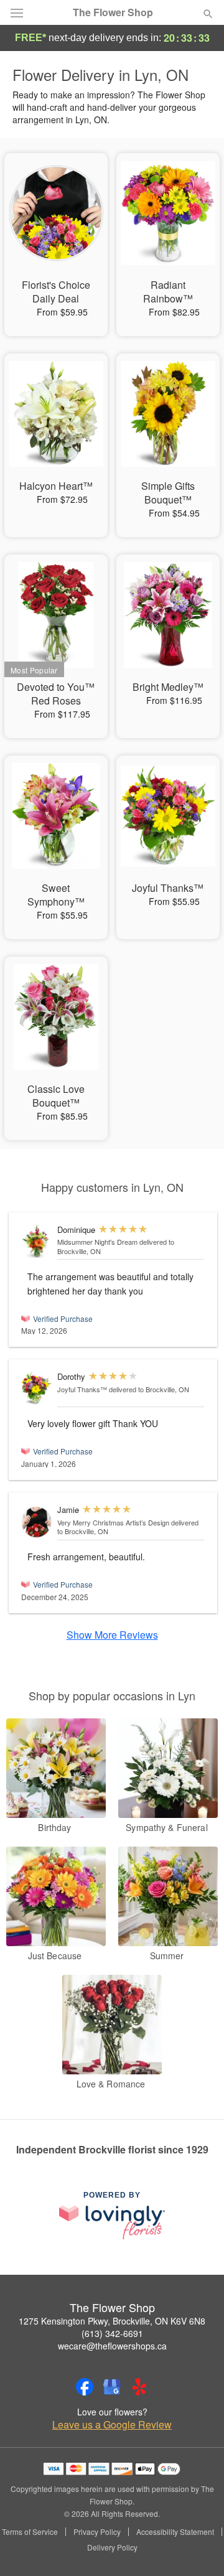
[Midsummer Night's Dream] (36, 1242)
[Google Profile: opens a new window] (112, 2387)
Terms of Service (30, 2532)
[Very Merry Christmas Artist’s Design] (36, 1522)
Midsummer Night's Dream (97, 1242)
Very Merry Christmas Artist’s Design (113, 1522)
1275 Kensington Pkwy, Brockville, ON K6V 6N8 (112, 2321)
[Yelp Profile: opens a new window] (139, 2387)
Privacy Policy (97, 2532)
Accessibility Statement (175, 2532)
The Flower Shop (113, 12)
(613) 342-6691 (112, 2333)
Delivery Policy (112, 2547)
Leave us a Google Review (112, 2425)
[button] (198, 2548)
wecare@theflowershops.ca (112, 2346)
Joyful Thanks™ (82, 1389)
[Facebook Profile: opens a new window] (85, 2387)
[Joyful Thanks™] (36, 1388)
